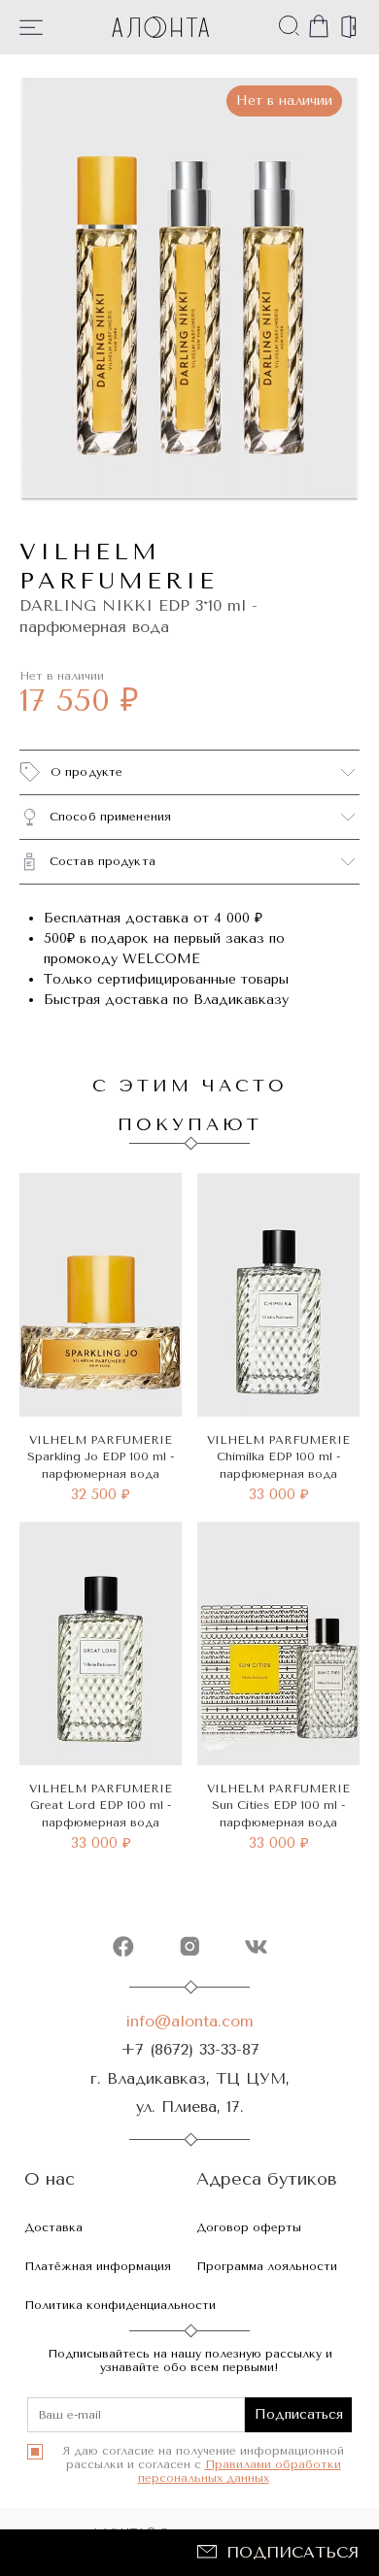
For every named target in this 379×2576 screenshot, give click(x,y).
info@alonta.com (189, 2021)
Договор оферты (249, 2227)
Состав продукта (103, 861)
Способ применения (110, 817)
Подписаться (293, 2552)
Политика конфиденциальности (120, 2305)
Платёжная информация (98, 2266)
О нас (50, 2179)
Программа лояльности (267, 2266)
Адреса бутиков (267, 2179)
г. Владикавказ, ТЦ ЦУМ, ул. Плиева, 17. (190, 2092)
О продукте (86, 772)
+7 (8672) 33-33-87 (190, 2049)
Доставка (53, 2227)
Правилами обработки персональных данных (240, 2471)
